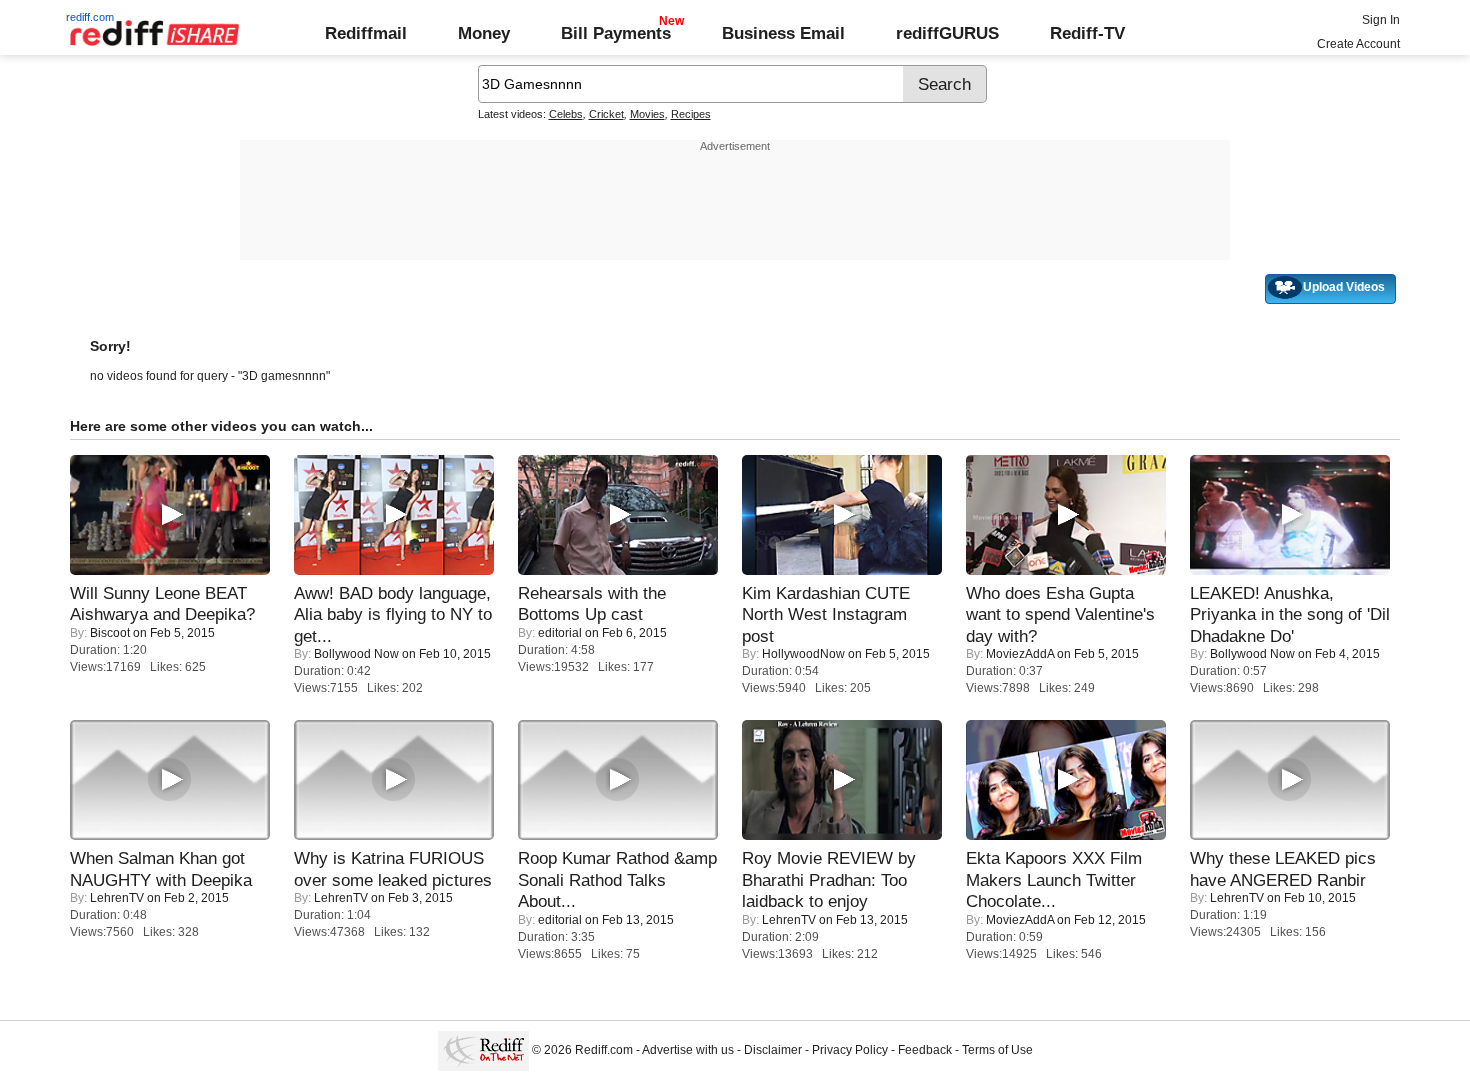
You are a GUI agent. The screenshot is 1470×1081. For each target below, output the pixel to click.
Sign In (1381, 20)
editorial (560, 633)
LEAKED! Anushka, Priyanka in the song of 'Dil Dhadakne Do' (1290, 614)
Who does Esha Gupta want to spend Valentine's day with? (1060, 614)
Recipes (691, 114)
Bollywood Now (356, 654)
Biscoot (110, 633)
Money (484, 33)
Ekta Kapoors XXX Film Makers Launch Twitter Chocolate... (1054, 879)
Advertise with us (688, 1050)
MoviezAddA (1020, 654)
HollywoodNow (803, 654)
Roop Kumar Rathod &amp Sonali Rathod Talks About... (617, 879)
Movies (647, 114)
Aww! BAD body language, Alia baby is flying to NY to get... (393, 614)
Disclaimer (773, 1050)
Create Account (1358, 44)
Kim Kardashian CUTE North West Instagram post (826, 614)
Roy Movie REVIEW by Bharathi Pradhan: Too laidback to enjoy (829, 879)
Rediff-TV (1087, 33)
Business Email (783, 33)
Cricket (606, 114)
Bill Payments (616, 33)
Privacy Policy (850, 1050)
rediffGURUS (947, 33)
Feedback (925, 1050)
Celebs (566, 114)
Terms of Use (997, 1050)
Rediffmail (366, 33)
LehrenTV (117, 898)
